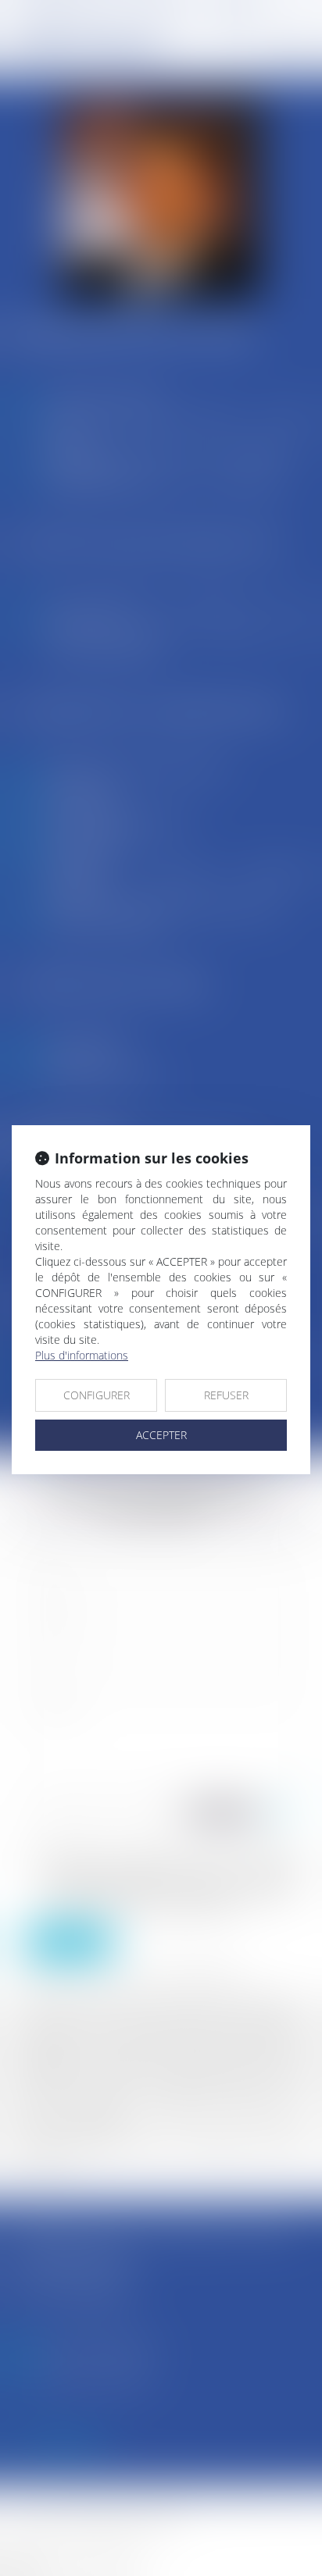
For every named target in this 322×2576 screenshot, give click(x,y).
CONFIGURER (97, 1395)
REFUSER (226, 1395)
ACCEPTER (161, 1435)
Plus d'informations (82, 1355)
